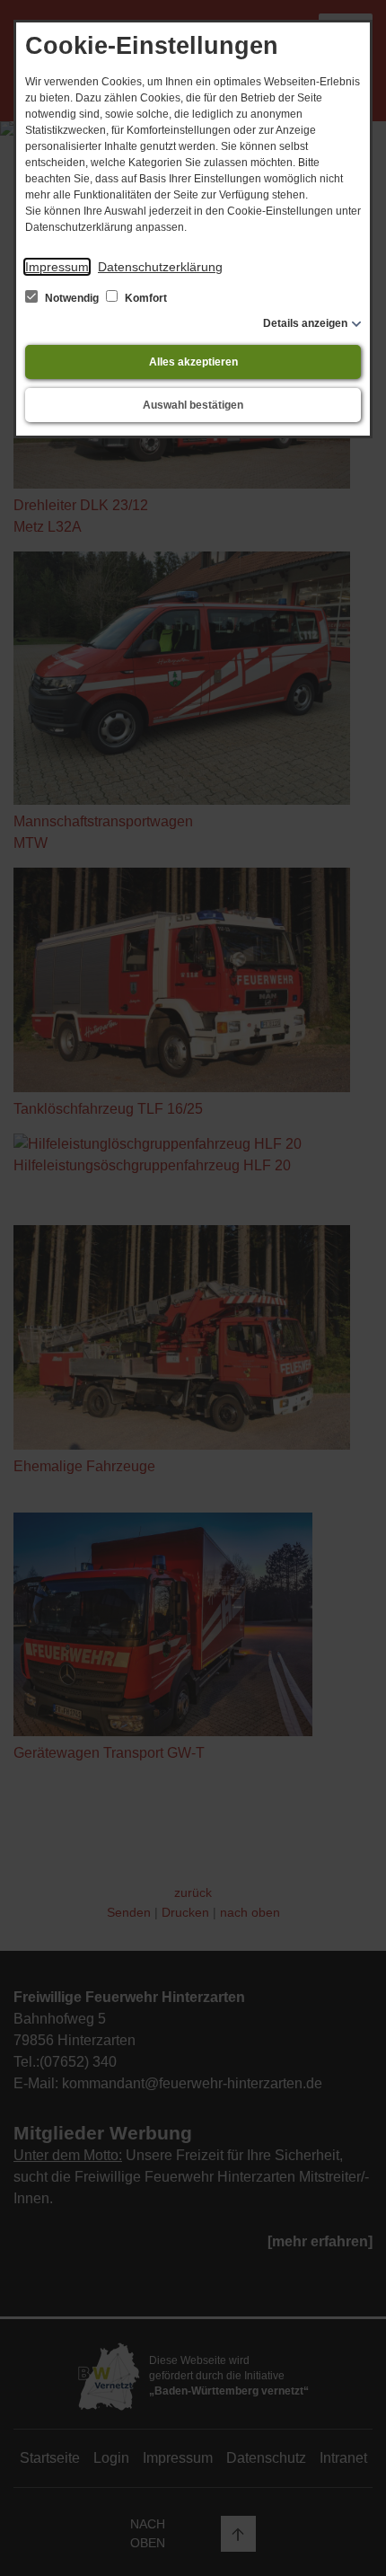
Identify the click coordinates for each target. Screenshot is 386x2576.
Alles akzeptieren (193, 362)
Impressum (57, 267)
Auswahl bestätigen (193, 405)
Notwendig (72, 298)
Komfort (145, 298)
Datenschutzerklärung (160, 267)
